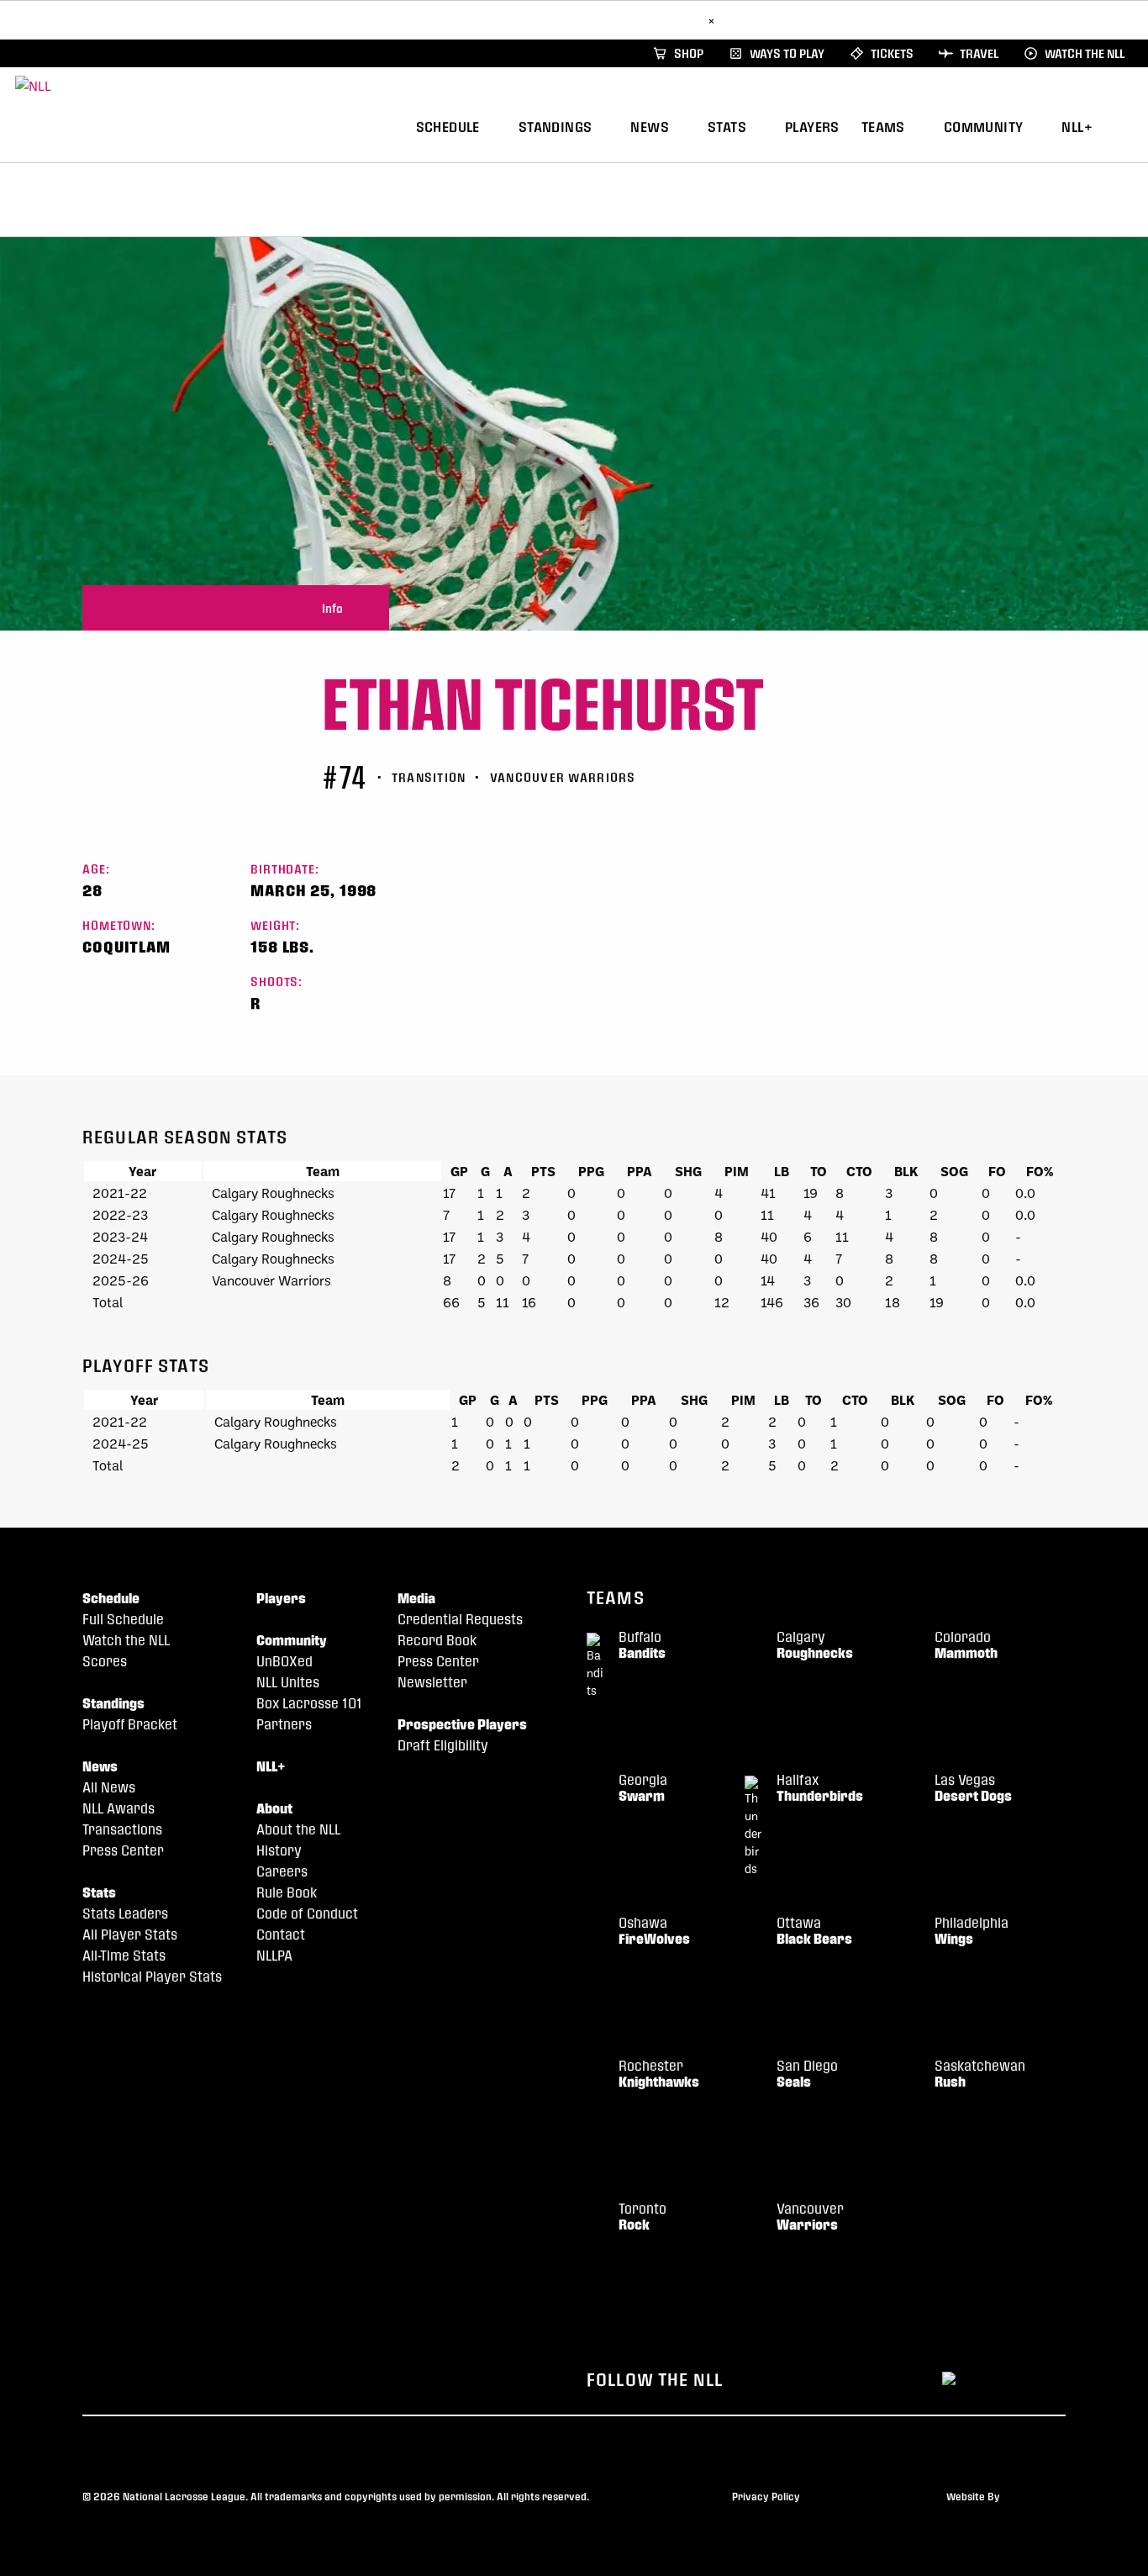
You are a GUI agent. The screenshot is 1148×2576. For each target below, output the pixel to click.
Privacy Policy (766, 2496)
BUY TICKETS (661, 20)
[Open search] (1127, 125)
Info (332, 608)
